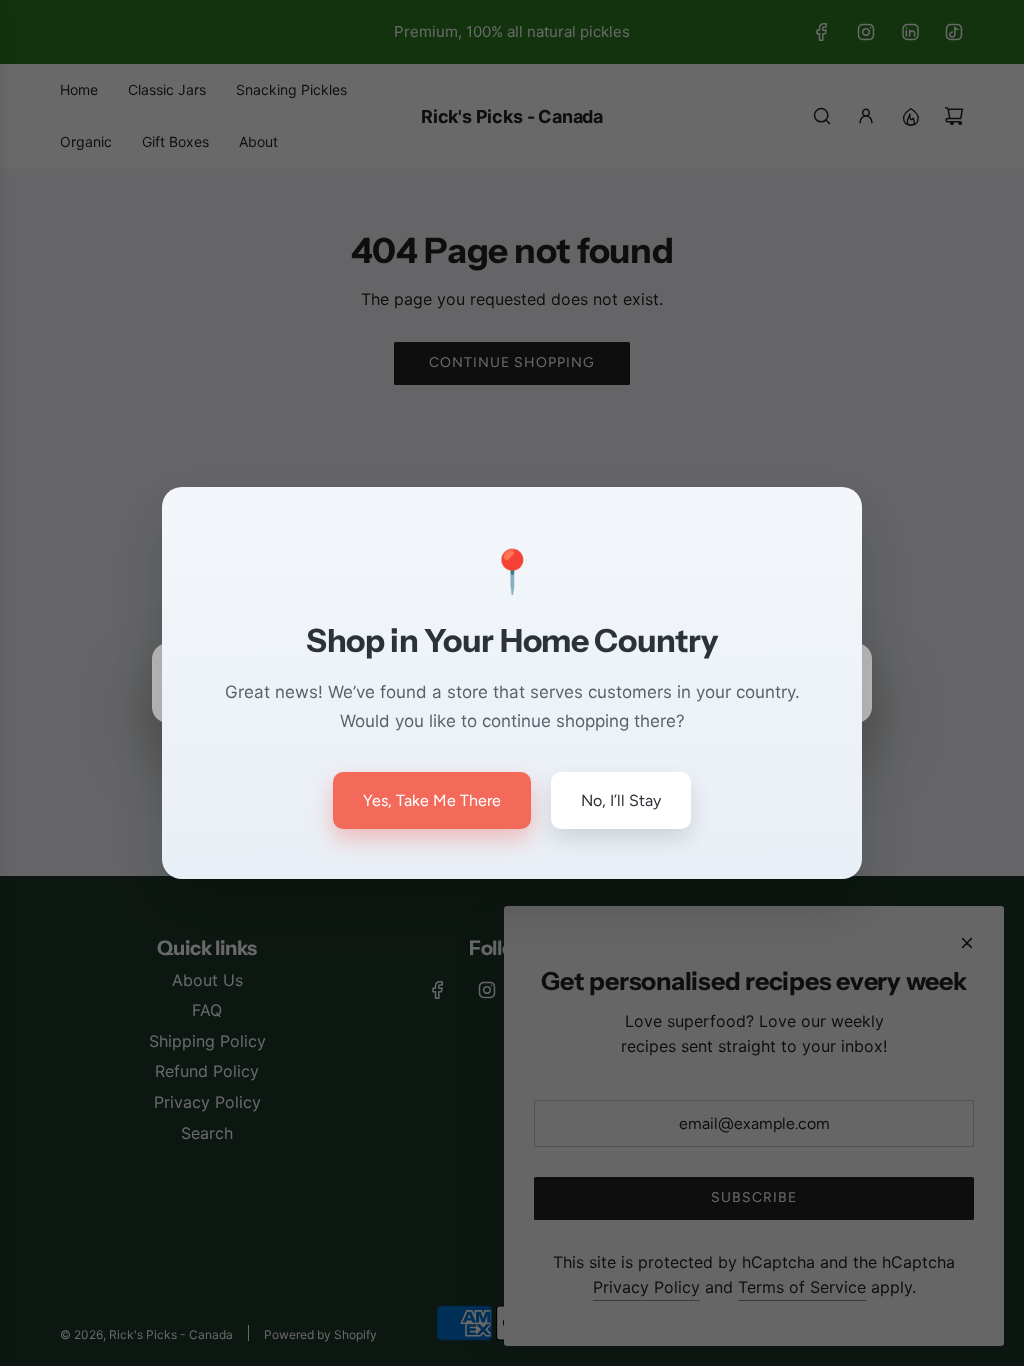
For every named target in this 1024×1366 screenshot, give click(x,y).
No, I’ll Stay (621, 800)
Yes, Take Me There (432, 800)
